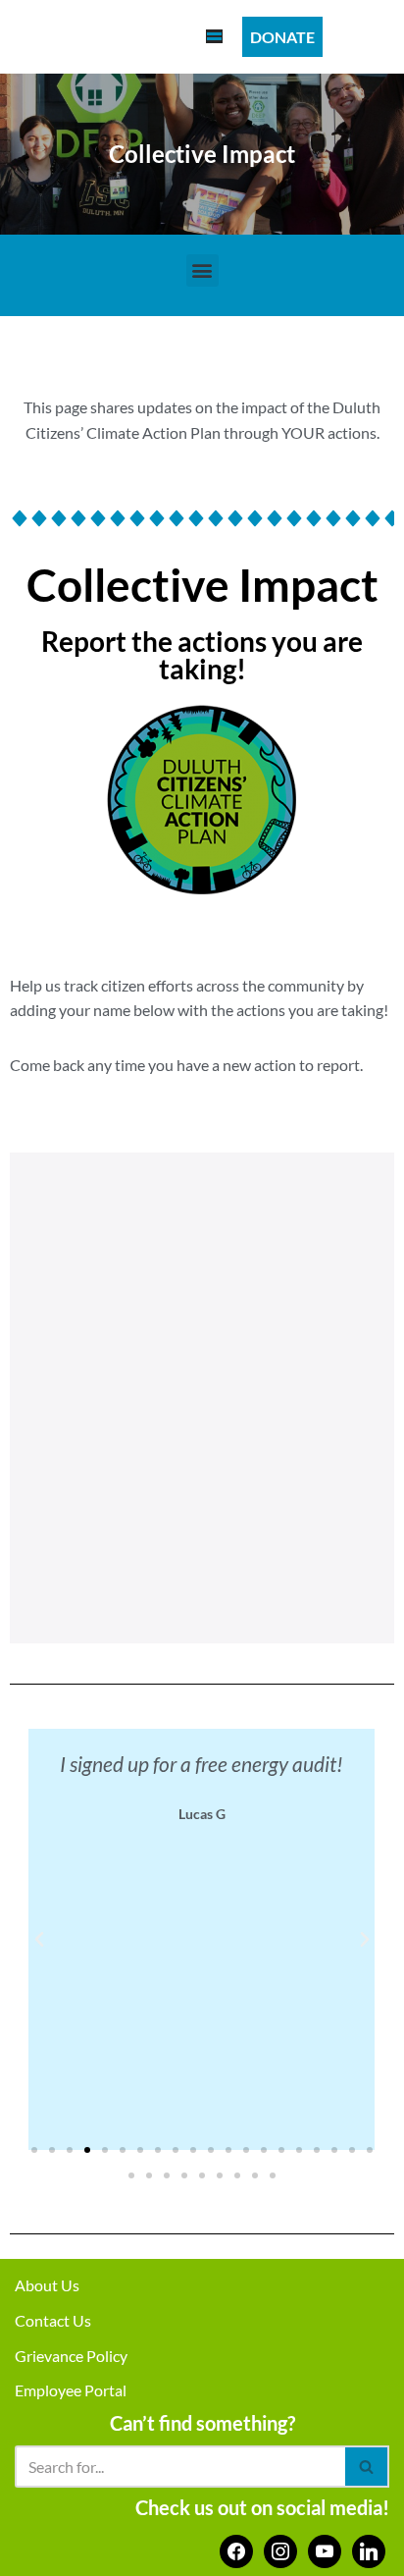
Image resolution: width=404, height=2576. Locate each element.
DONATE (282, 37)
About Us (47, 2285)
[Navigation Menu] (214, 36)
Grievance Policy (71, 2356)
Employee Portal (71, 2390)
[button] (202, 270)
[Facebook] (236, 2549)
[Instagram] (280, 2549)
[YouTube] (325, 2549)
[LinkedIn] (369, 2549)
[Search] (367, 2467)
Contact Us (53, 2320)
